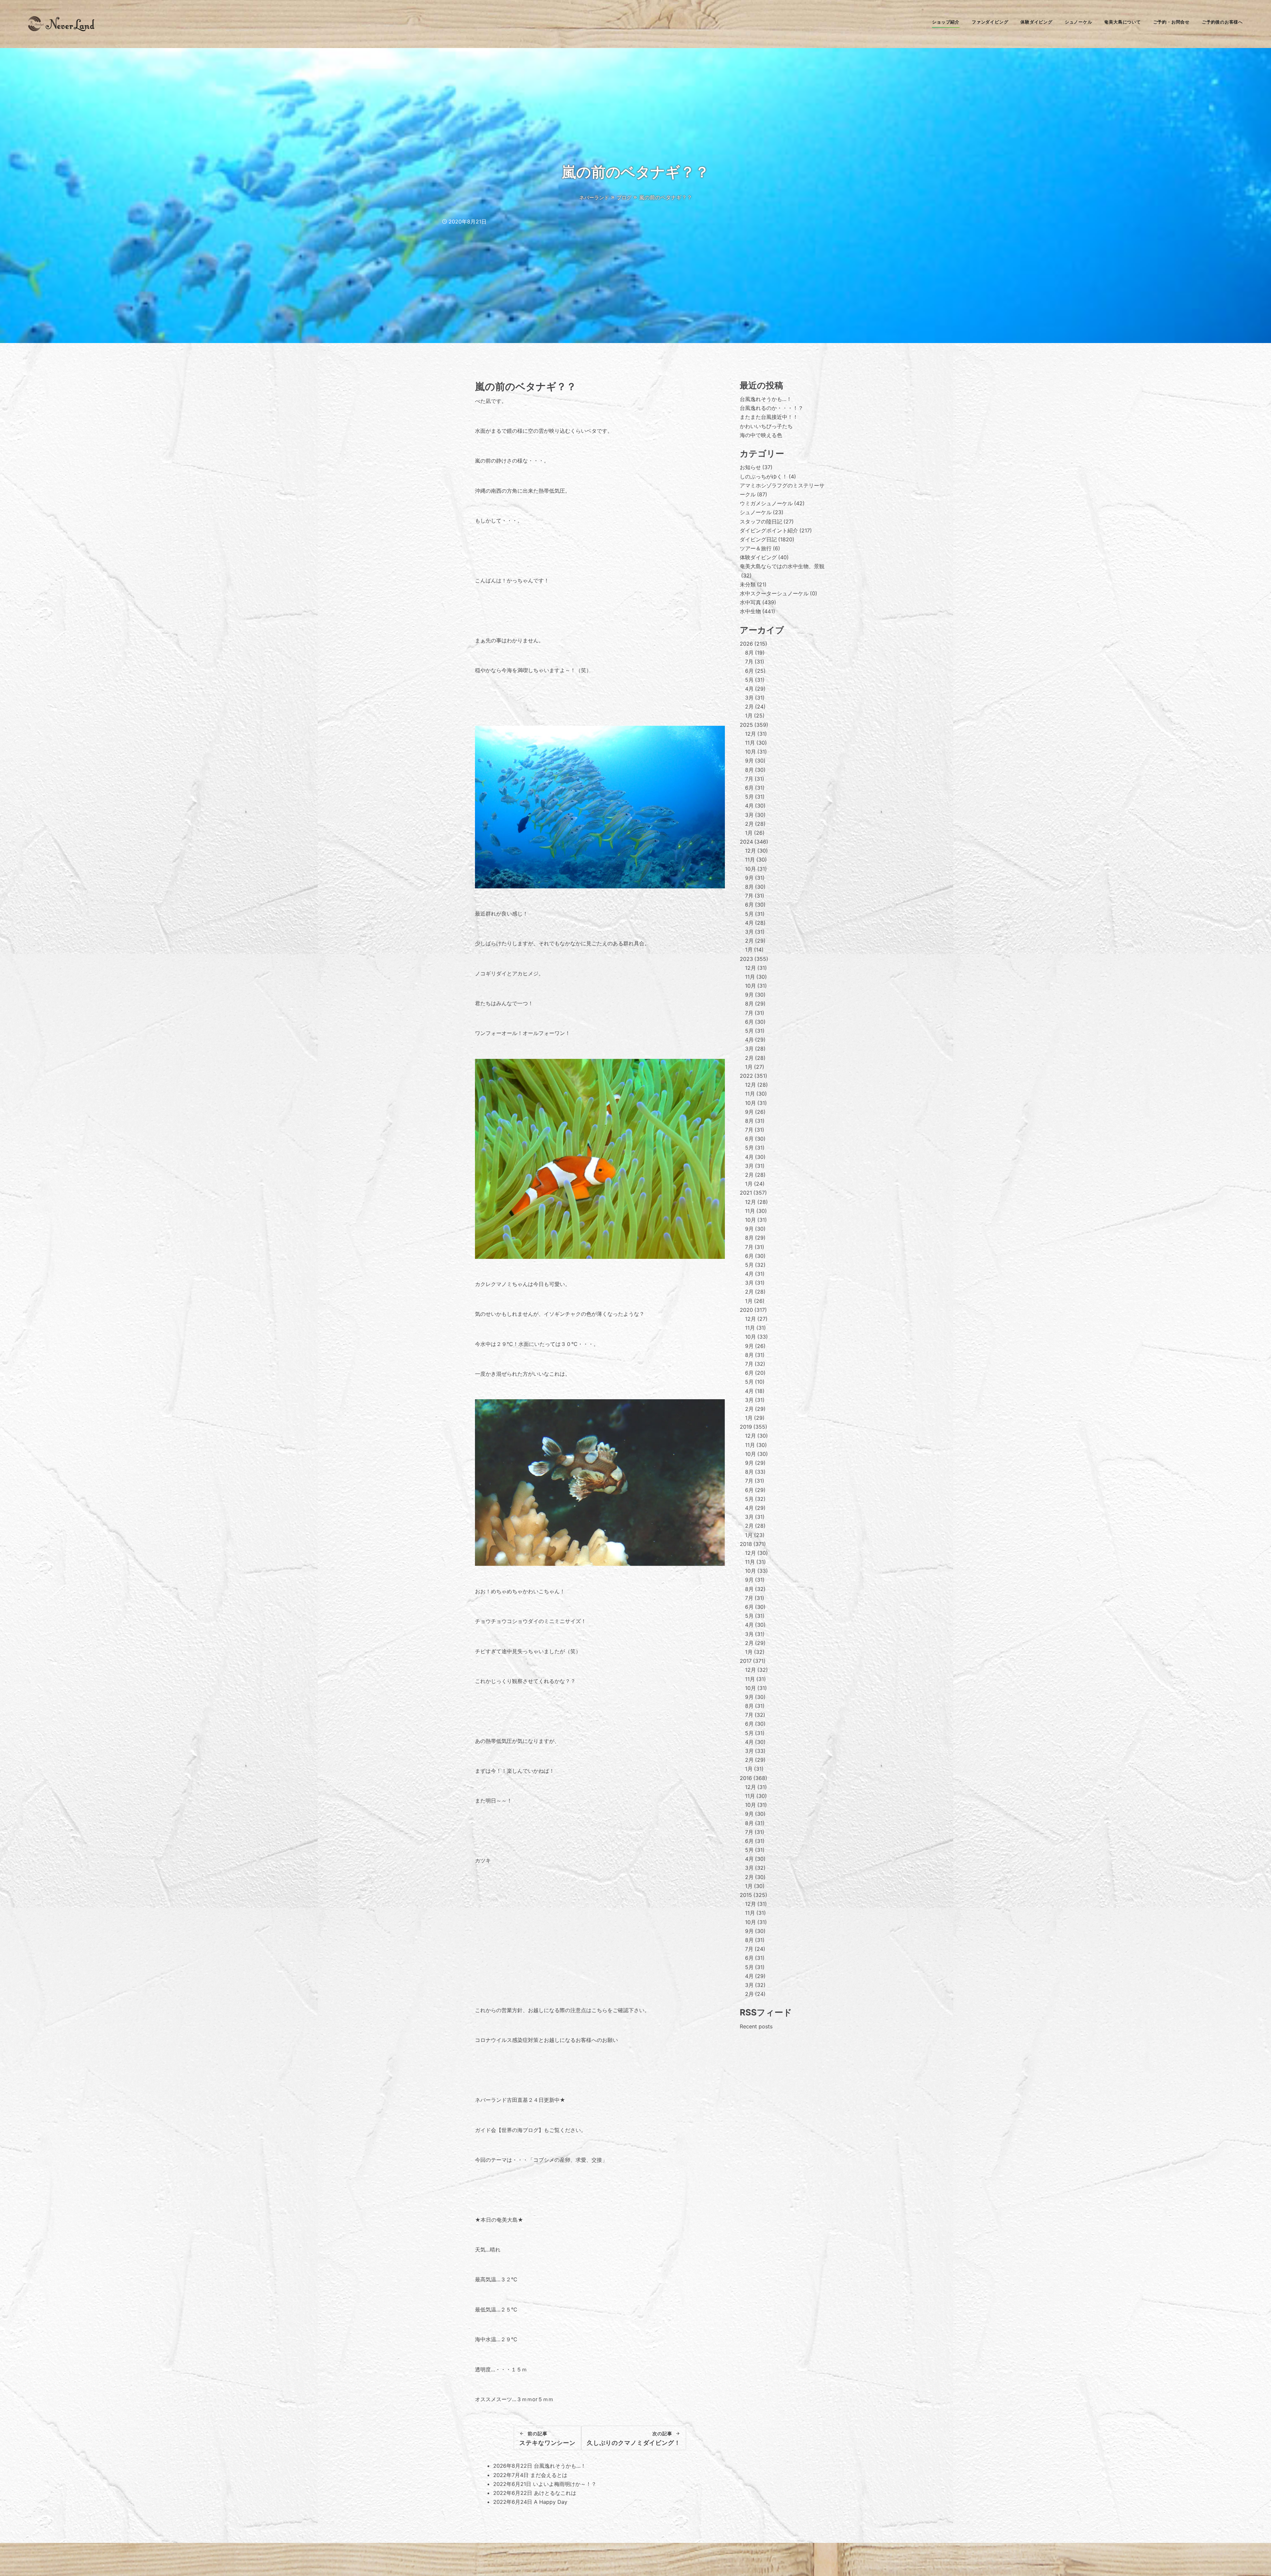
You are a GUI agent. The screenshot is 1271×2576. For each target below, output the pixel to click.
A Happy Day (551, 2502)
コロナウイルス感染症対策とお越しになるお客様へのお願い (546, 2040)
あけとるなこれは (555, 2493)
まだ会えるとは (549, 2475)
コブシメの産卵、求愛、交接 (568, 2160)
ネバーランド (594, 198)
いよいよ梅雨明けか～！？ (565, 2484)
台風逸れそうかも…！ (560, 2466)
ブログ (624, 198)
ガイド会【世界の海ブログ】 (509, 2130)
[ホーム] (61, 29)
